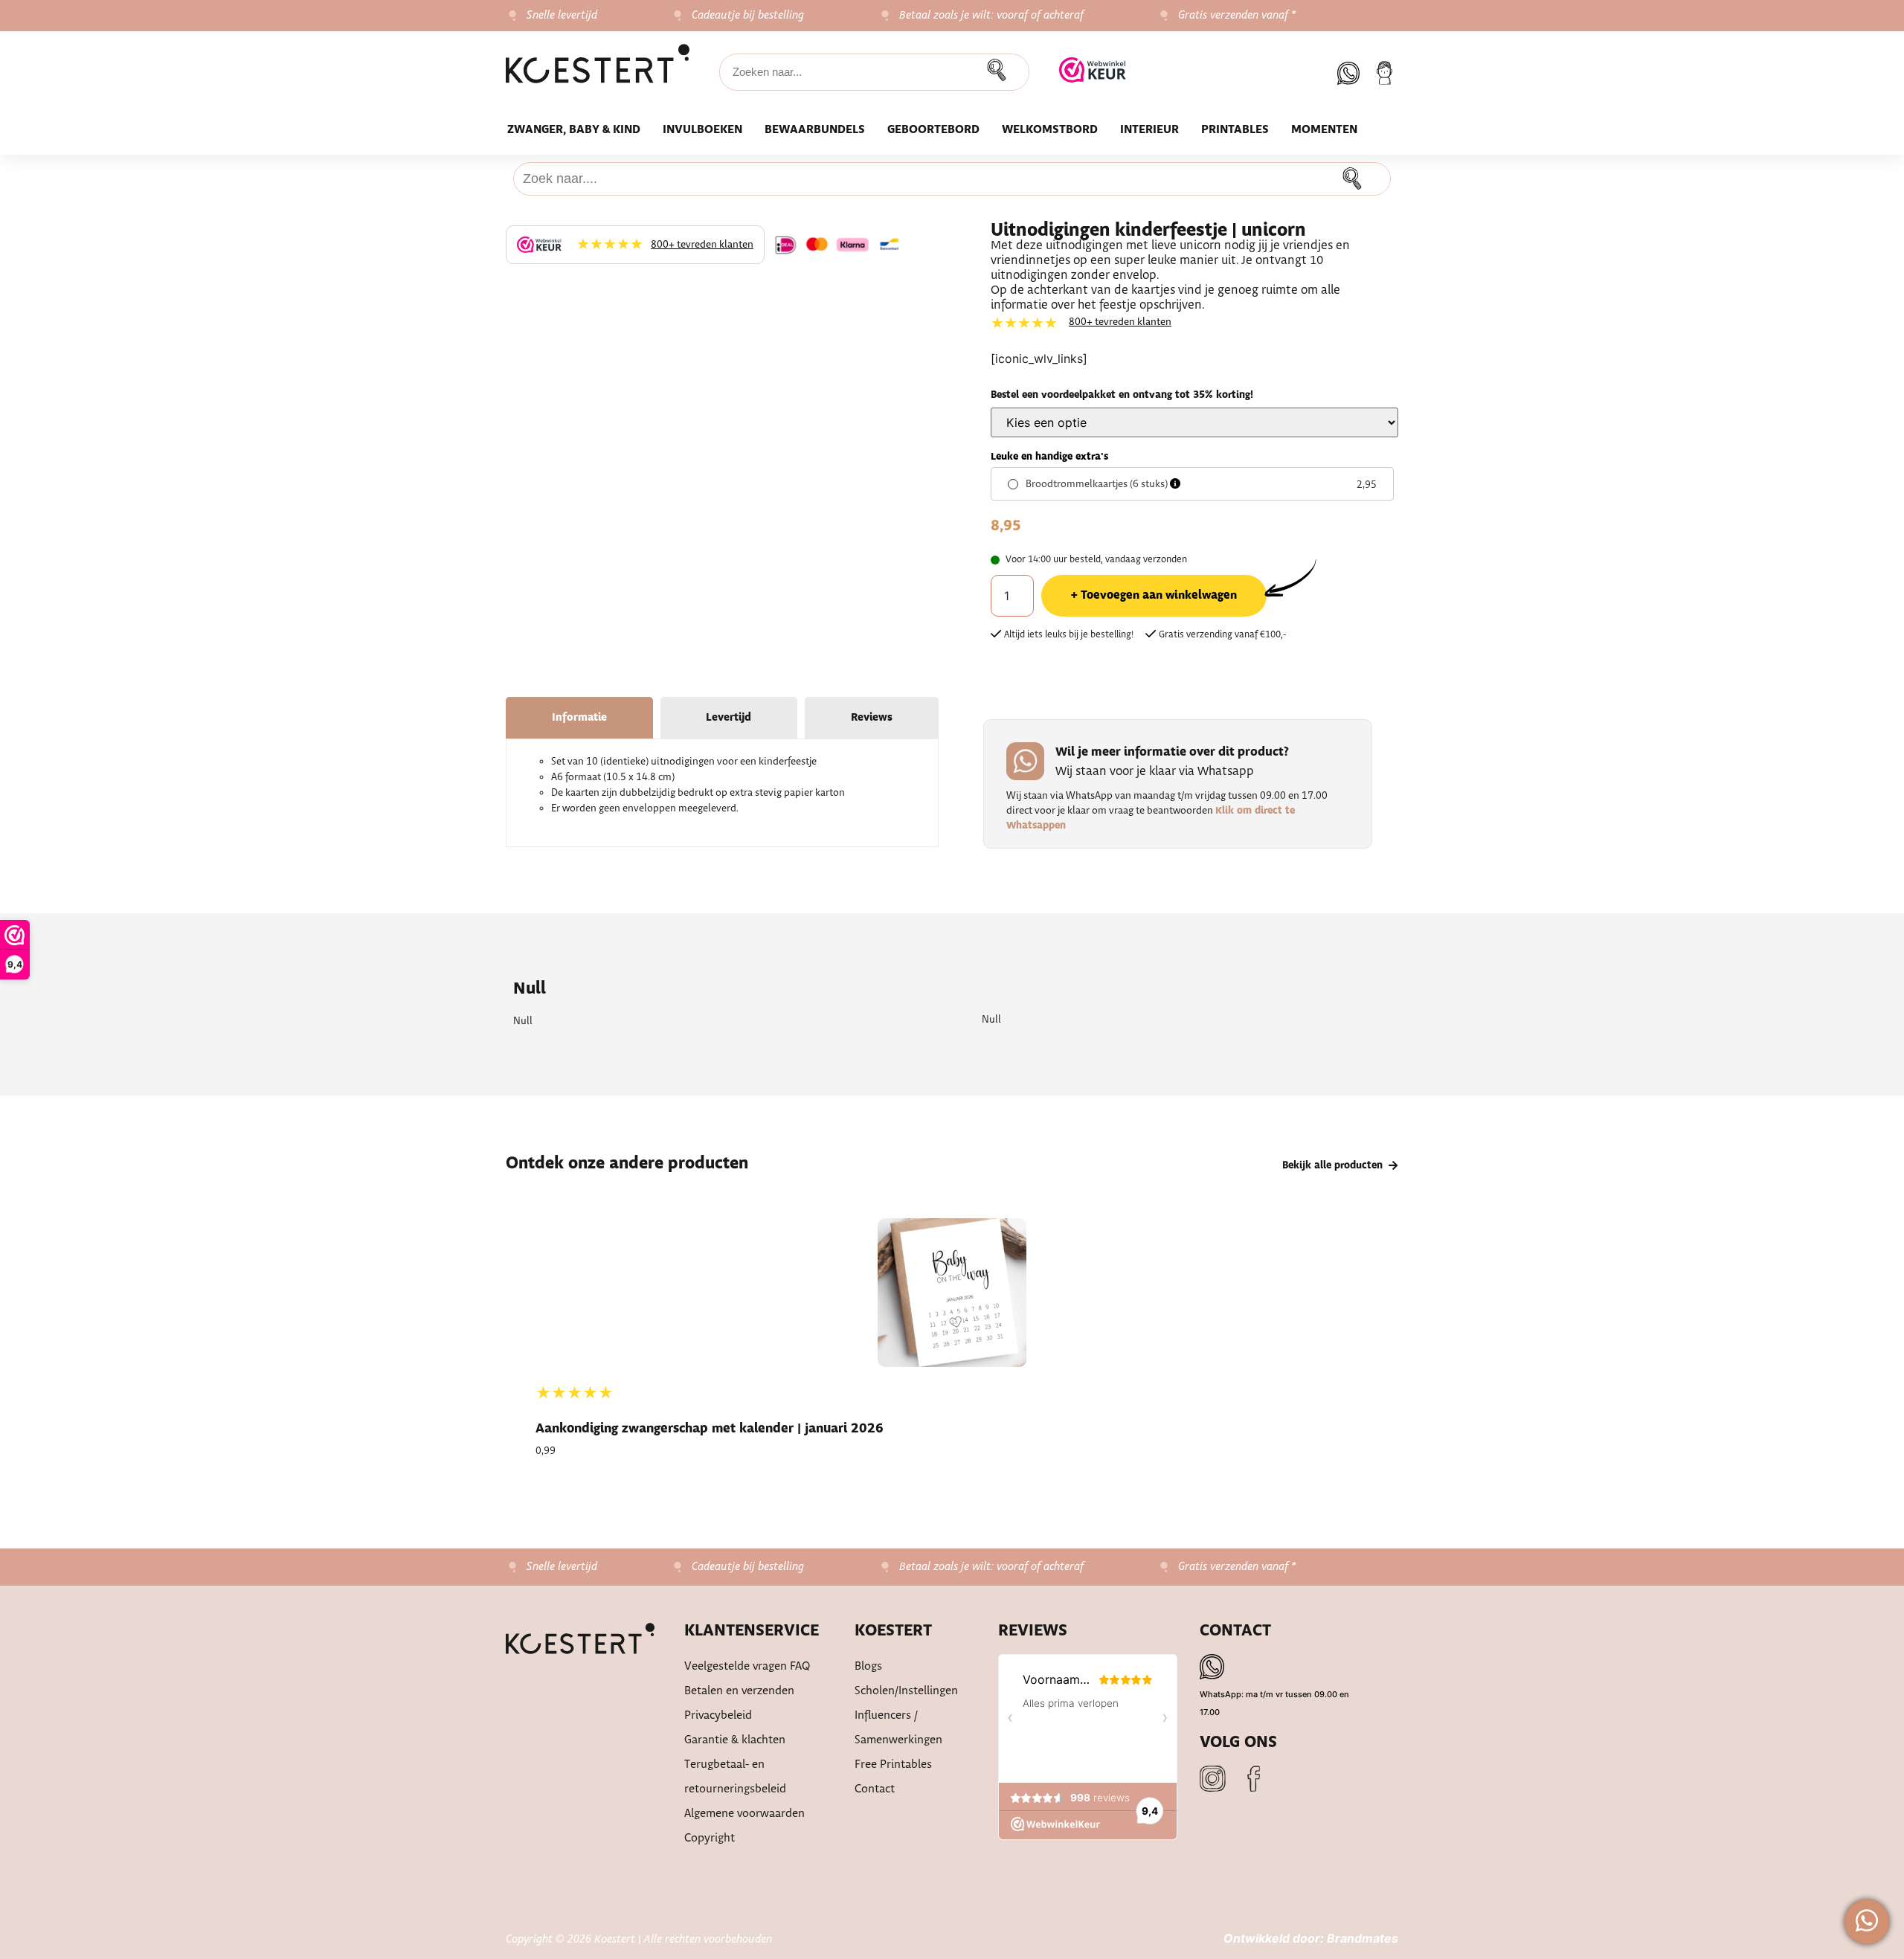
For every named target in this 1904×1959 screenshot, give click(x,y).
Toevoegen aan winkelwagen (1159, 595)
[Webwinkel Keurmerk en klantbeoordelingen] (1093, 72)
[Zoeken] (1000, 72)
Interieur (1149, 130)
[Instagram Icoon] (1213, 1779)
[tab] (579, 718)
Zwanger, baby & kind (574, 130)
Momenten (1324, 130)
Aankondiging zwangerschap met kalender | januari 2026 (710, 1429)
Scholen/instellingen (906, 1691)
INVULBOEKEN (702, 130)
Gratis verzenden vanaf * (1237, 16)
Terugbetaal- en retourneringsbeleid (735, 1777)
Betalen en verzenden (739, 1691)
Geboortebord (933, 130)
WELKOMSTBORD (1050, 130)
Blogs (868, 1666)
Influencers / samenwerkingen (898, 1728)
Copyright (710, 1838)
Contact (875, 1789)
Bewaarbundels (815, 130)
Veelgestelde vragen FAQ (747, 1666)
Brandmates (1363, 1938)
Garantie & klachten (735, 1740)
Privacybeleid (718, 1715)
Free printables (893, 1765)
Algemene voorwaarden (744, 1814)
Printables (1235, 130)
